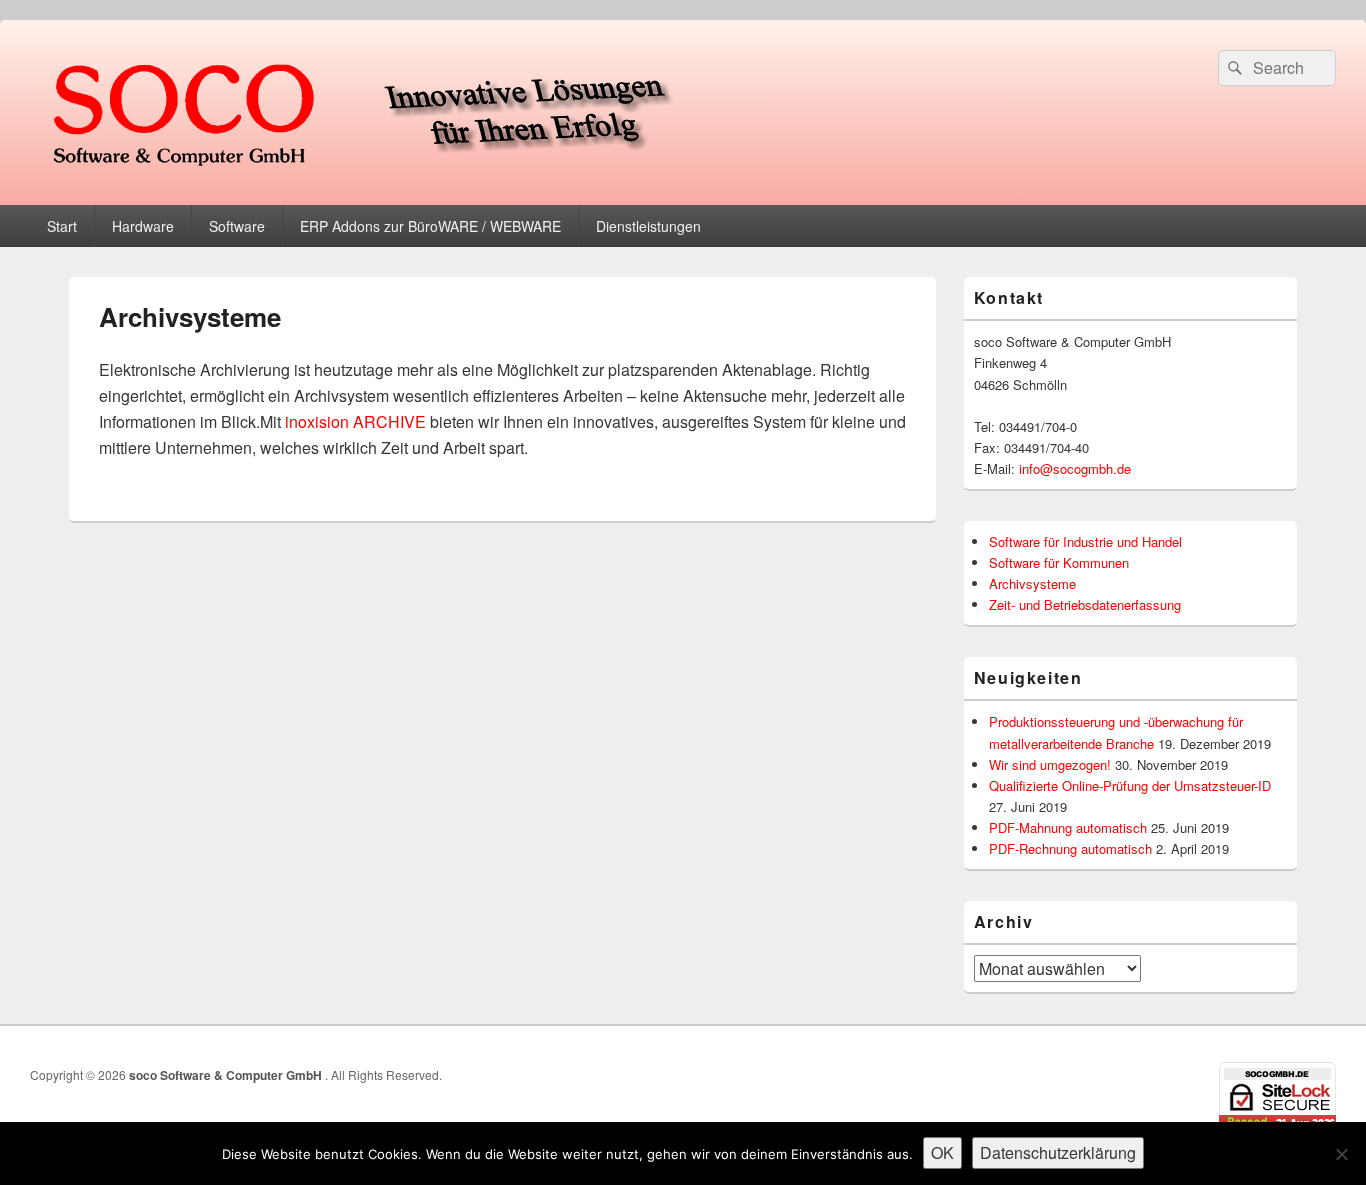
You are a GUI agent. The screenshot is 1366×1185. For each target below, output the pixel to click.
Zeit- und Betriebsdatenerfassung (1085, 604)
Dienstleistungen (648, 226)
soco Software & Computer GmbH (227, 1075)
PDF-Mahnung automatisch (1068, 827)
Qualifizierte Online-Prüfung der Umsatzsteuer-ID (1130, 785)
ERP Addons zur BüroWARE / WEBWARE (430, 226)
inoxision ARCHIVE (355, 421)
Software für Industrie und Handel (1085, 541)
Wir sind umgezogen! (1050, 764)
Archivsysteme (1032, 583)
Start (62, 226)
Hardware (143, 226)
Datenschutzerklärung (1058, 1152)
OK (942, 1152)
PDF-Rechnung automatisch (1070, 848)
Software (237, 226)
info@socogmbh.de (1075, 468)
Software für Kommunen (1059, 562)
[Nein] (1341, 1154)
